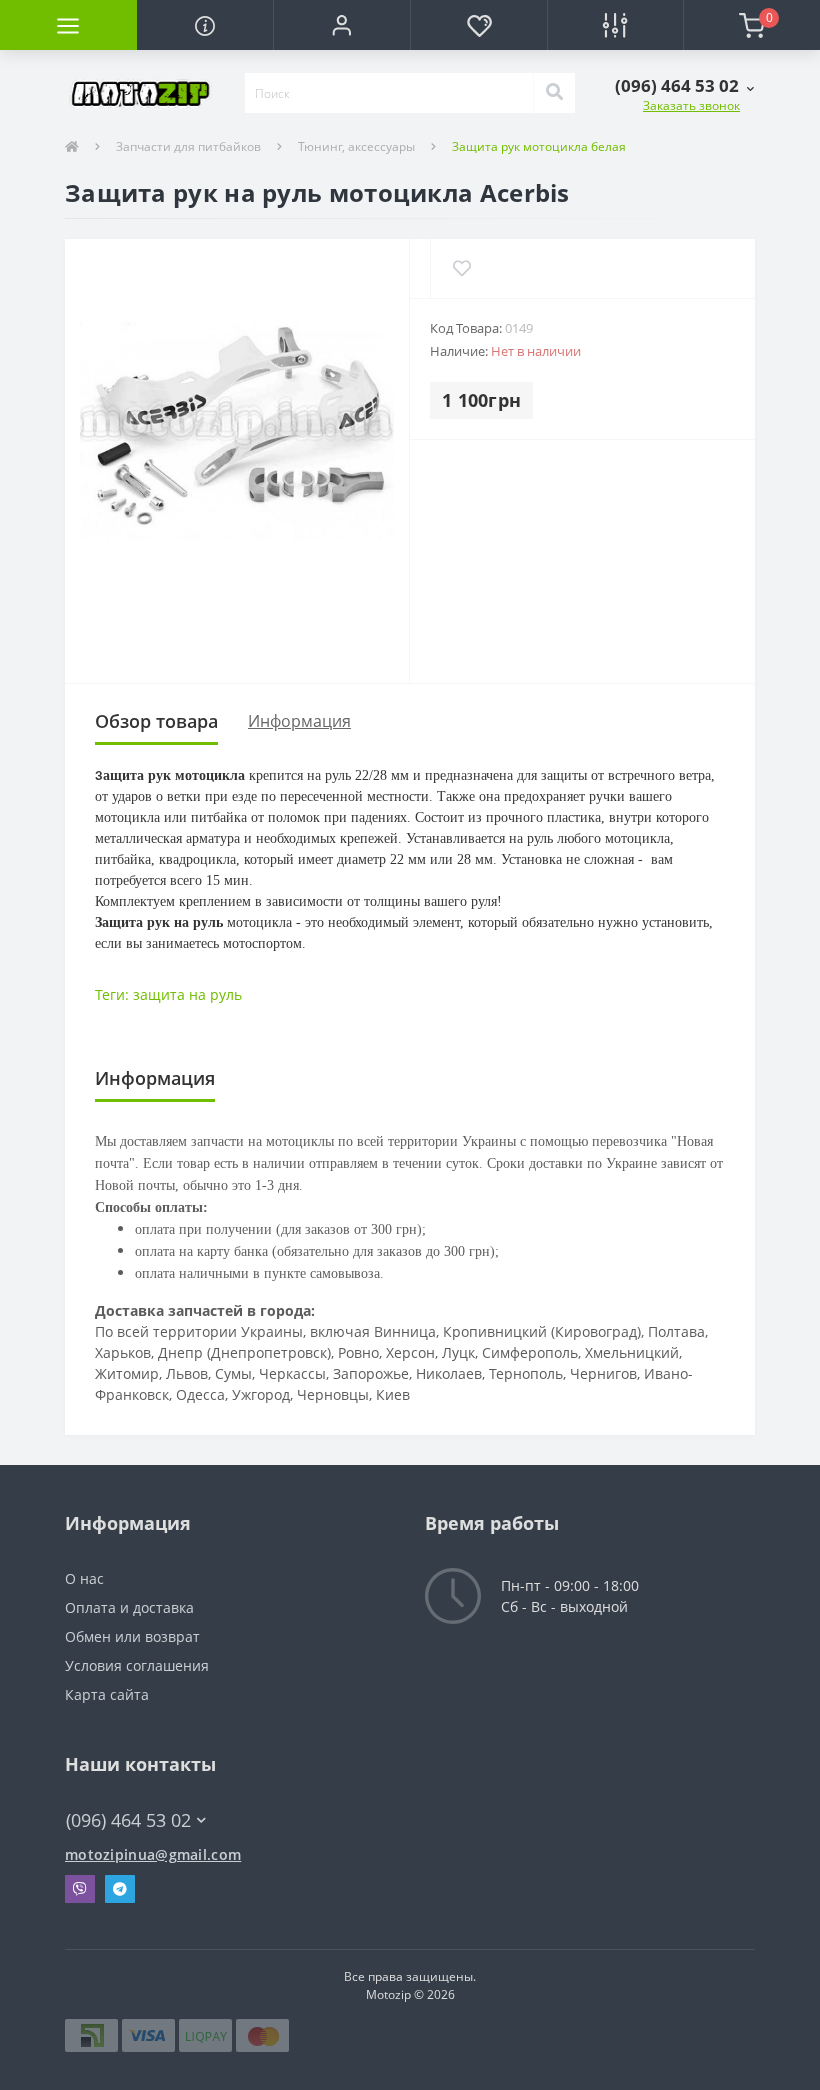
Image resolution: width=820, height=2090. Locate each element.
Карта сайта (107, 1694)
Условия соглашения (137, 1665)
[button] (341, 25)
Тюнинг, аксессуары (356, 146)
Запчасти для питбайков (188, 146)
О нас (84, 1578)
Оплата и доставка (129, 1607)
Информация (299, 721)
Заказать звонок (691, 105)
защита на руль (187, 994)
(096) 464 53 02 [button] (128, 1820)
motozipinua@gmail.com (153, 1854)
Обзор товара (156, 721)
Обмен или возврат (132, 1636)
